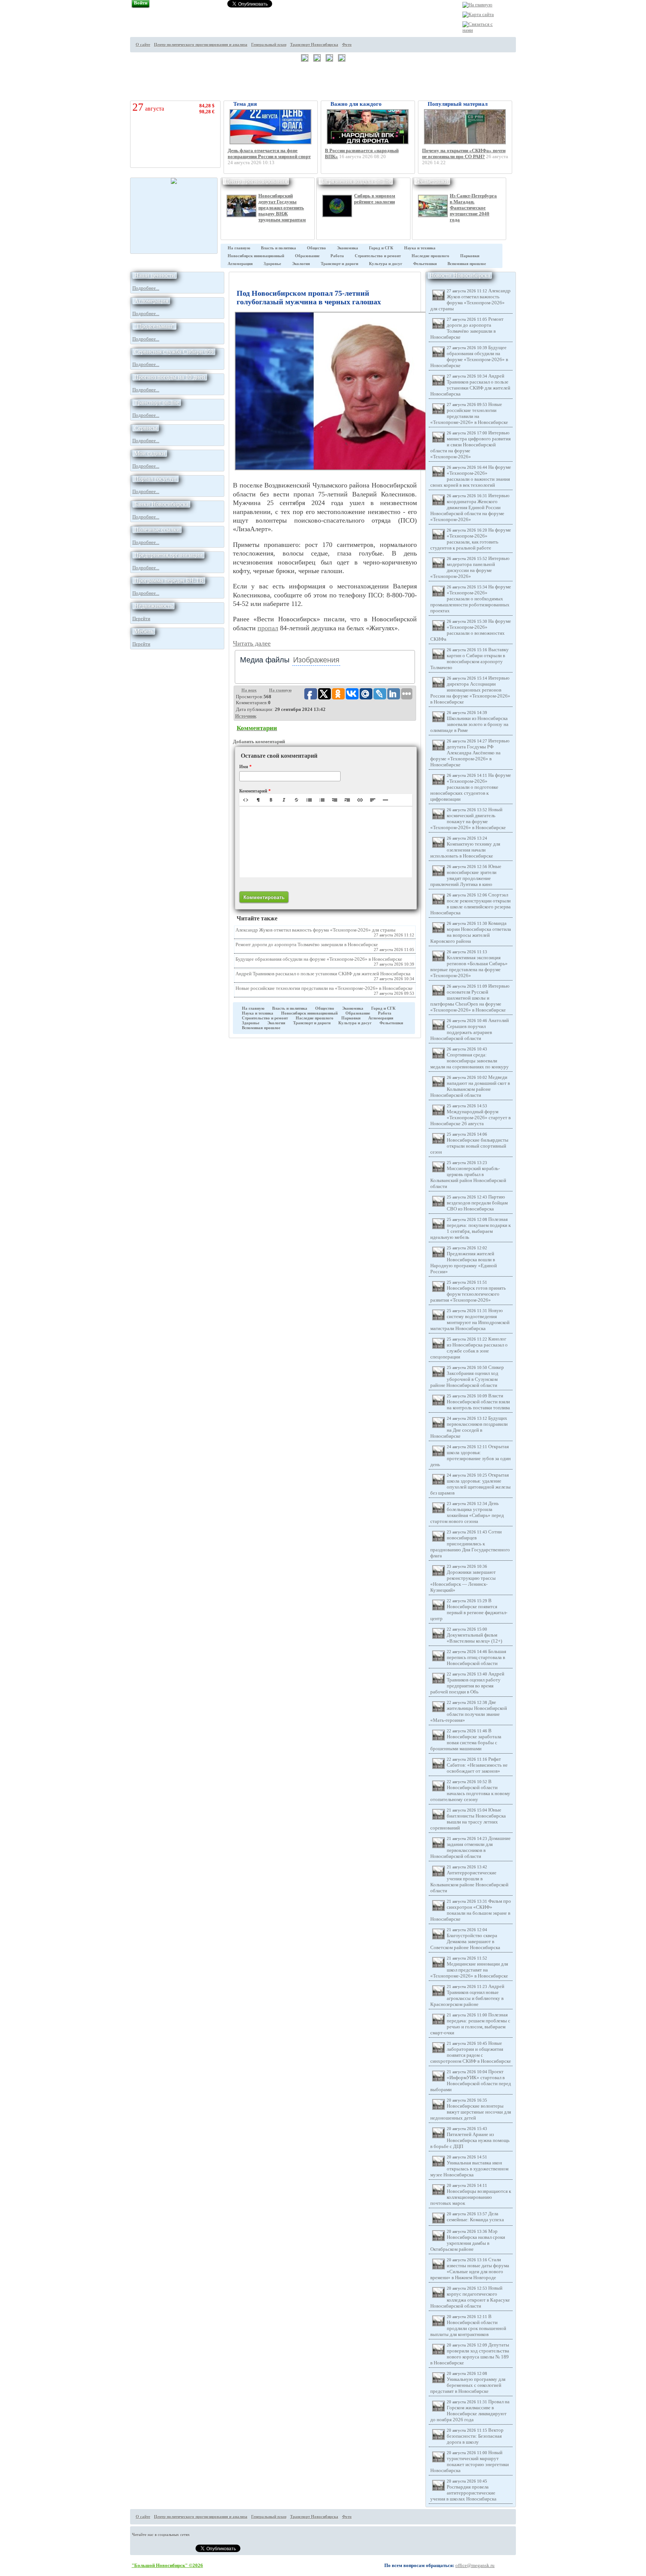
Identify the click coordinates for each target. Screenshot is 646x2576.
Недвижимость (153, 606)
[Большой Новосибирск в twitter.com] (529, 37)
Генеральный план (269, 45)
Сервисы (146, 428)
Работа (337, 256)
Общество (316, 248)
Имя (245, 767)
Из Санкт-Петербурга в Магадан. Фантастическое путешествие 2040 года (473, 208)
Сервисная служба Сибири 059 (174, 352)
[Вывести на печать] (529, 23)
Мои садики (150, 453)
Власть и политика (279, 248)
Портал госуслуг (156, 479)
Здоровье (272, 264)
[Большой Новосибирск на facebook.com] (529, 50)
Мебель (144, 631)
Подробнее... (146, 288)
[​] (326, 842)
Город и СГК (381, 248)
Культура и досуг (386, 264)
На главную (239, 248)
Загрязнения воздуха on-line (356, 181)
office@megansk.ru (475, 2565)
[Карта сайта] (478, 14)
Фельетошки (432, 181)
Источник (246, 716)
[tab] (265, 660)
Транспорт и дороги (339, 264)
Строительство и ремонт (378, 256)
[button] (246, 800)
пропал (268, 628)
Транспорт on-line (157, 402)
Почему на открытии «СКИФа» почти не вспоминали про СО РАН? (464, 153)
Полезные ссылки (157, 530)
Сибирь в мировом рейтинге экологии (375, 199)
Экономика (347, 248)
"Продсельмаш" (154, 326)
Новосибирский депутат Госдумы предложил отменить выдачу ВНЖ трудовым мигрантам (282, 208)
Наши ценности (155, 275)
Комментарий (255, 791)
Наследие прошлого (430, 256)
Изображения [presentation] (316, 660)
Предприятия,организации (168, 555)
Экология (301, 264)
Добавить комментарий (259, 741)
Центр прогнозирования (256, 181)
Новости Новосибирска (460, 275)
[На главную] (477, 5)
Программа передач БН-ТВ (169, 580)
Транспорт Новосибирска (314, 45)
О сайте (143, 45)
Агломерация (240, 264)
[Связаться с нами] (479, 30)
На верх (249, 690)
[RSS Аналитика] (529, 78)
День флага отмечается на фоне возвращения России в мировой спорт (269, 153)
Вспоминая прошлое (467, 264)
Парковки (470, 256)
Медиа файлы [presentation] (265, 660)
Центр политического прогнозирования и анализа (201, 45)
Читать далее (252, 643)
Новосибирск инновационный (256, 256)
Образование (307, 256)
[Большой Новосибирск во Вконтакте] (529, 64)
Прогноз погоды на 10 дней (170, 377)
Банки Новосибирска (161, 504)
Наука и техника (420, 248)
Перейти (141, 618)
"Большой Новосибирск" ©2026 (167, 2565)
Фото (347, 45)
